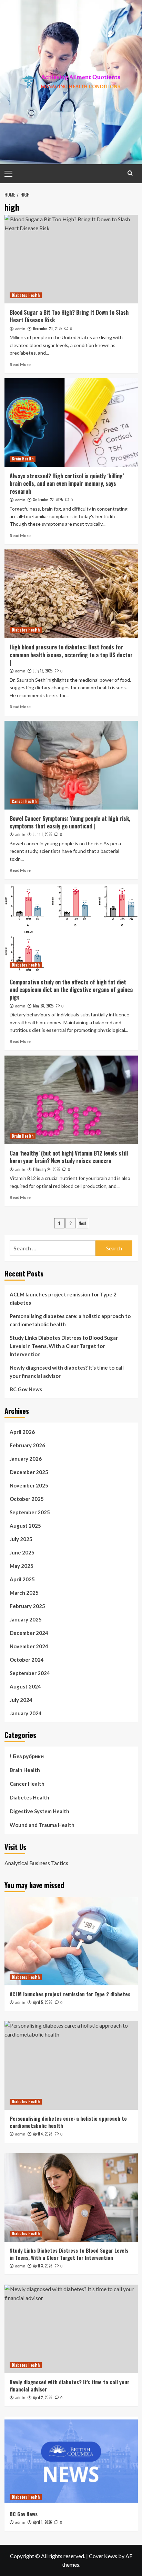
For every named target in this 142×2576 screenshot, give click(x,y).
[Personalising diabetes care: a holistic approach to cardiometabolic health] (71, 2065)
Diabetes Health (26, 295)
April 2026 (22, 1432)
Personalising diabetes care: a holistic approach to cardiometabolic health (70, 1320)
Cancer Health (24, 801)
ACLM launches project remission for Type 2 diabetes (63, 1298)
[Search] (130, 173)
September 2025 (30, 1512)
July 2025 (21, 1539)
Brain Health (23, 459)
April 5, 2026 (43, 2002)
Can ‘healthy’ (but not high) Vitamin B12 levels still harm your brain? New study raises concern (69, 1157)
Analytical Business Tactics (36, 1863)
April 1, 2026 (43, 2522)
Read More (20, 364)
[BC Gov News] (71, 2461)
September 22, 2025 (48, 500)
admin (20, 329)
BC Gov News (26, 1389)
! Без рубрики (27, 1756)
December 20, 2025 (48, 328)
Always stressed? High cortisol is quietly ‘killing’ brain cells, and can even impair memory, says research (67, 484)
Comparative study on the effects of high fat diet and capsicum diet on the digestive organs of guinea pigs (71, 990)
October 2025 (27, 1499)
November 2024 (29, 1646)
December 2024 (29, 1633)
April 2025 (22, 1579)
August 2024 (25, 1686)
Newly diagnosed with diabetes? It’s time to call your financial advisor (67, 1372)
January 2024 (26, 1713)
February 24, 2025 (47, 1169)
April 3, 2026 (43, 2266)
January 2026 (26, 1459)
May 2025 (22, 1566)
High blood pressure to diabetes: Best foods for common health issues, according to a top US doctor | (71, 655)
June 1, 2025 (43, 834)
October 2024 (27, 1660)
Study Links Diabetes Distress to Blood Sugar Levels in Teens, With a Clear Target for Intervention (64, 1346)
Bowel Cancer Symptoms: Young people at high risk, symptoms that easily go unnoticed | (70, 822)
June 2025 (22, 1552)
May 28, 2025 (43, 1006)
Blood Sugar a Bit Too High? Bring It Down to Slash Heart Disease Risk (69, 316)
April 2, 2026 (43, 2397)
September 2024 (30, 1673)
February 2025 (27, 1606)
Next (83, 1223)
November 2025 (29, 1485)
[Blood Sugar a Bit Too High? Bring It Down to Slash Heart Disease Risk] (71, 259)
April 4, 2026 (43, 2134)
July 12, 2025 (43, 671)
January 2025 (26, 1619)
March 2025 (24, 1593)
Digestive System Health (39, 1811)
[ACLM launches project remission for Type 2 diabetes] (71, 1941)
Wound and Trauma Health (42, 1825)
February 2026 (27, 1445)
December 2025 (29, 1472)
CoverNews (103, 2556)
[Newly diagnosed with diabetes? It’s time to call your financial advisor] (71, 2329)
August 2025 (25, 1526)
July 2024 (21, 1700)
